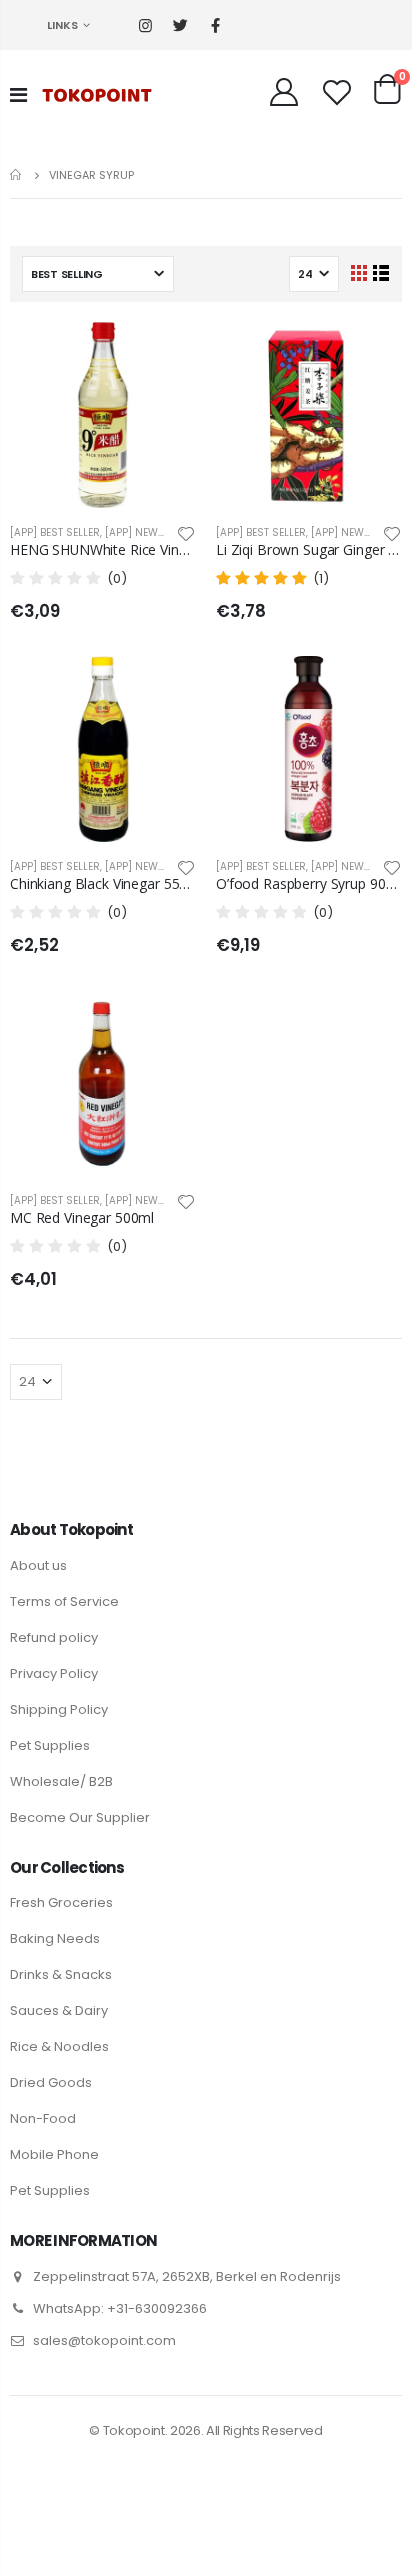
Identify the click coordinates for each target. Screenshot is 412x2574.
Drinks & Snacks (61, 1974)
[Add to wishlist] (186, 532)
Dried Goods (51, 2082)
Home (17, 174)
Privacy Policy (54, 1673)
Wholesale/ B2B (61, 1781)
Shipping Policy (59, 1709)
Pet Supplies (50, 1745)
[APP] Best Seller (55, 532)
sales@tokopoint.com (104, 2340)
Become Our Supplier (80, 1817)
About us (38, 1565)
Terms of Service (64, 1601)
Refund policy (54, 1637)
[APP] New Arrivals (158, 532)
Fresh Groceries (61, 1902)
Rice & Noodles (59, 2046)
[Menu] (18, 95)
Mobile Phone (54, 2154)
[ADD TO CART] (163, 355)
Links (62, 25)
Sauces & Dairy (59, 2010)
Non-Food (43, 2118)
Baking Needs (55, 1938)
